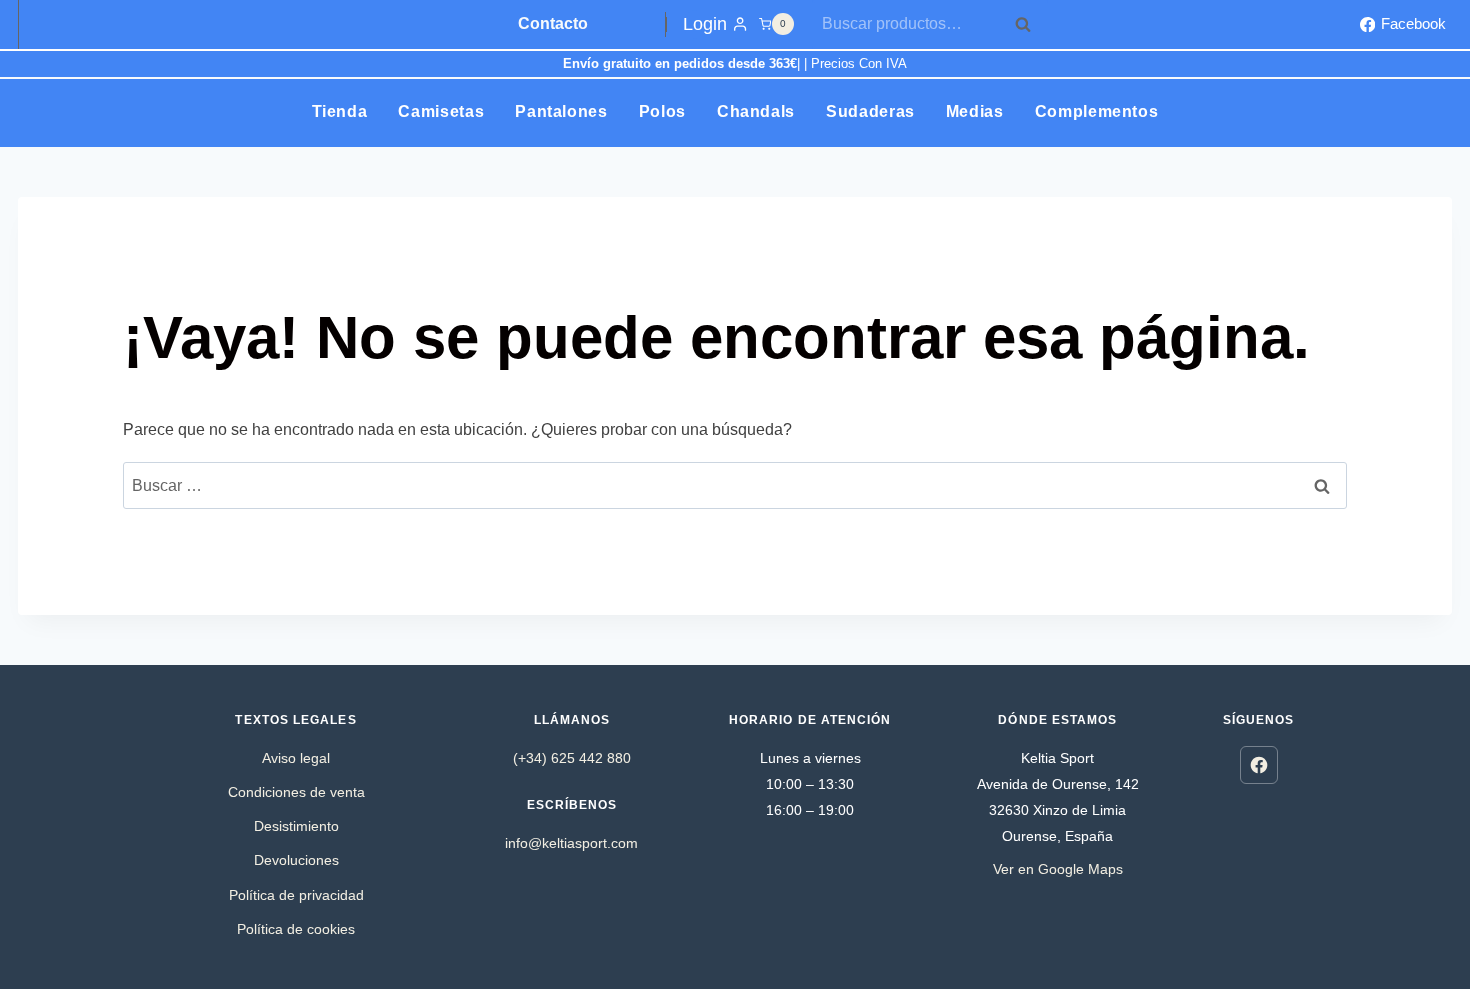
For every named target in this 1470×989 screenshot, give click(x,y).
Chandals (756, 111)
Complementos (1097, 111)
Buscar (1029, 24)
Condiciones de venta (296, 792)
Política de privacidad (296, 895)
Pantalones (561, 111)
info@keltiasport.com (571, 843)
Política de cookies (296, 929)
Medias (975, 111)
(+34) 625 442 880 (572, 758)
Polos (662, 111)
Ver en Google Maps (1058, 869)
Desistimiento (296, 826)
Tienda (340, 111)
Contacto (553, 23)
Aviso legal (296, 758)
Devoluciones (296, 860)
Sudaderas (870, 111)
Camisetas (441, 111)
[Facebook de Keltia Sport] (1259, 765)
